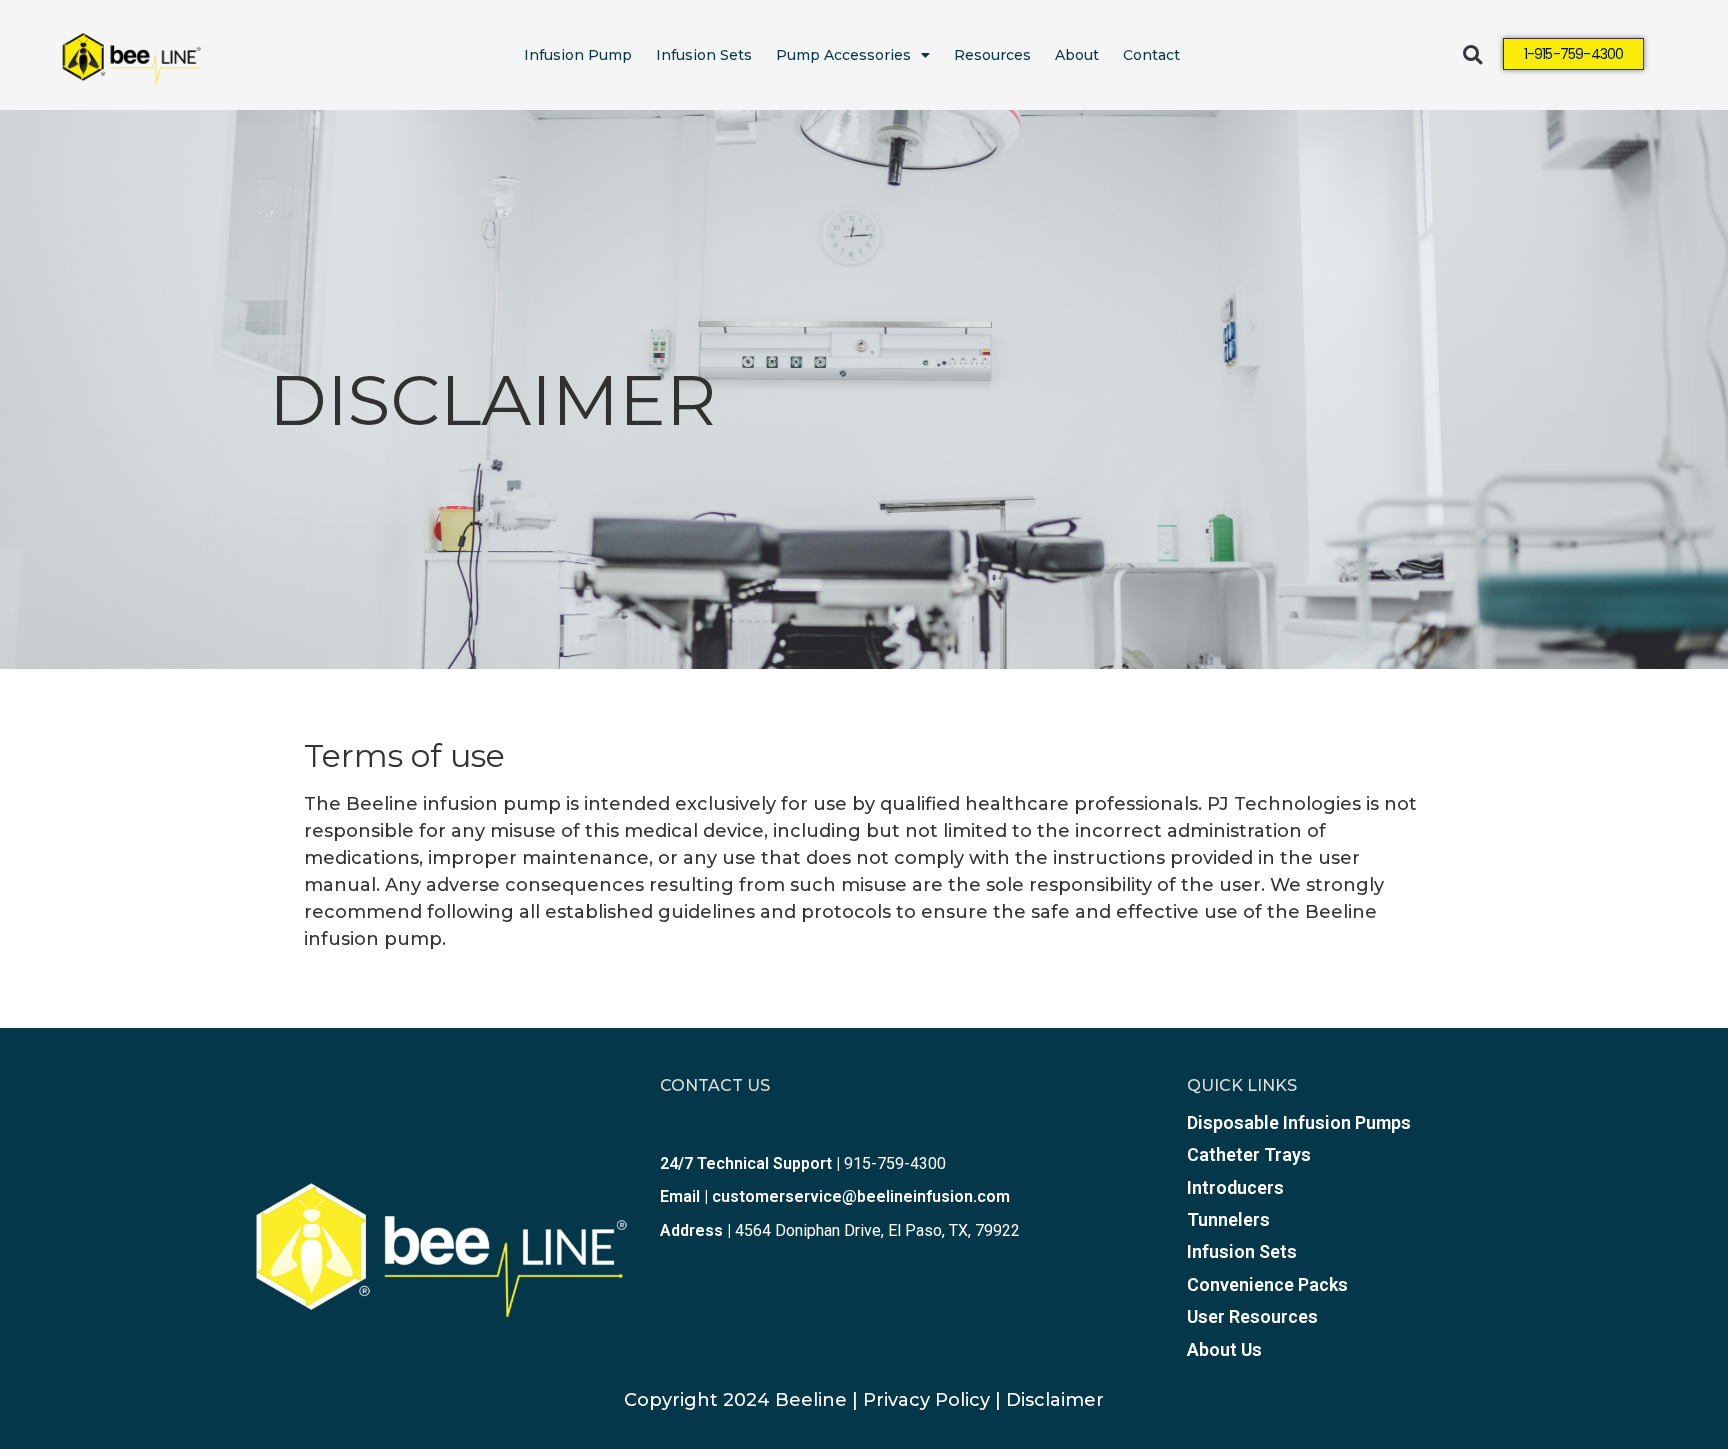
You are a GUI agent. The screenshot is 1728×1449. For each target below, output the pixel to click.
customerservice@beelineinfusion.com (861, 1196)
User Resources (1252, 1316)
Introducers (1235, 1187)
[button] (1472, 55)
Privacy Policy (926, 1400)
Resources (992, 55)
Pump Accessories (843, 55)
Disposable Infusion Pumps (1299, 1122)
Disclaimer (1055, 1400)
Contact (1151, 55)
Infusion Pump (578, 55)
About (1077, 55)
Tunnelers (1228, 1219)
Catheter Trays (1249, 1154)
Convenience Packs (1267, 1284)
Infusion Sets (704, 55)
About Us (1224, 1349)
